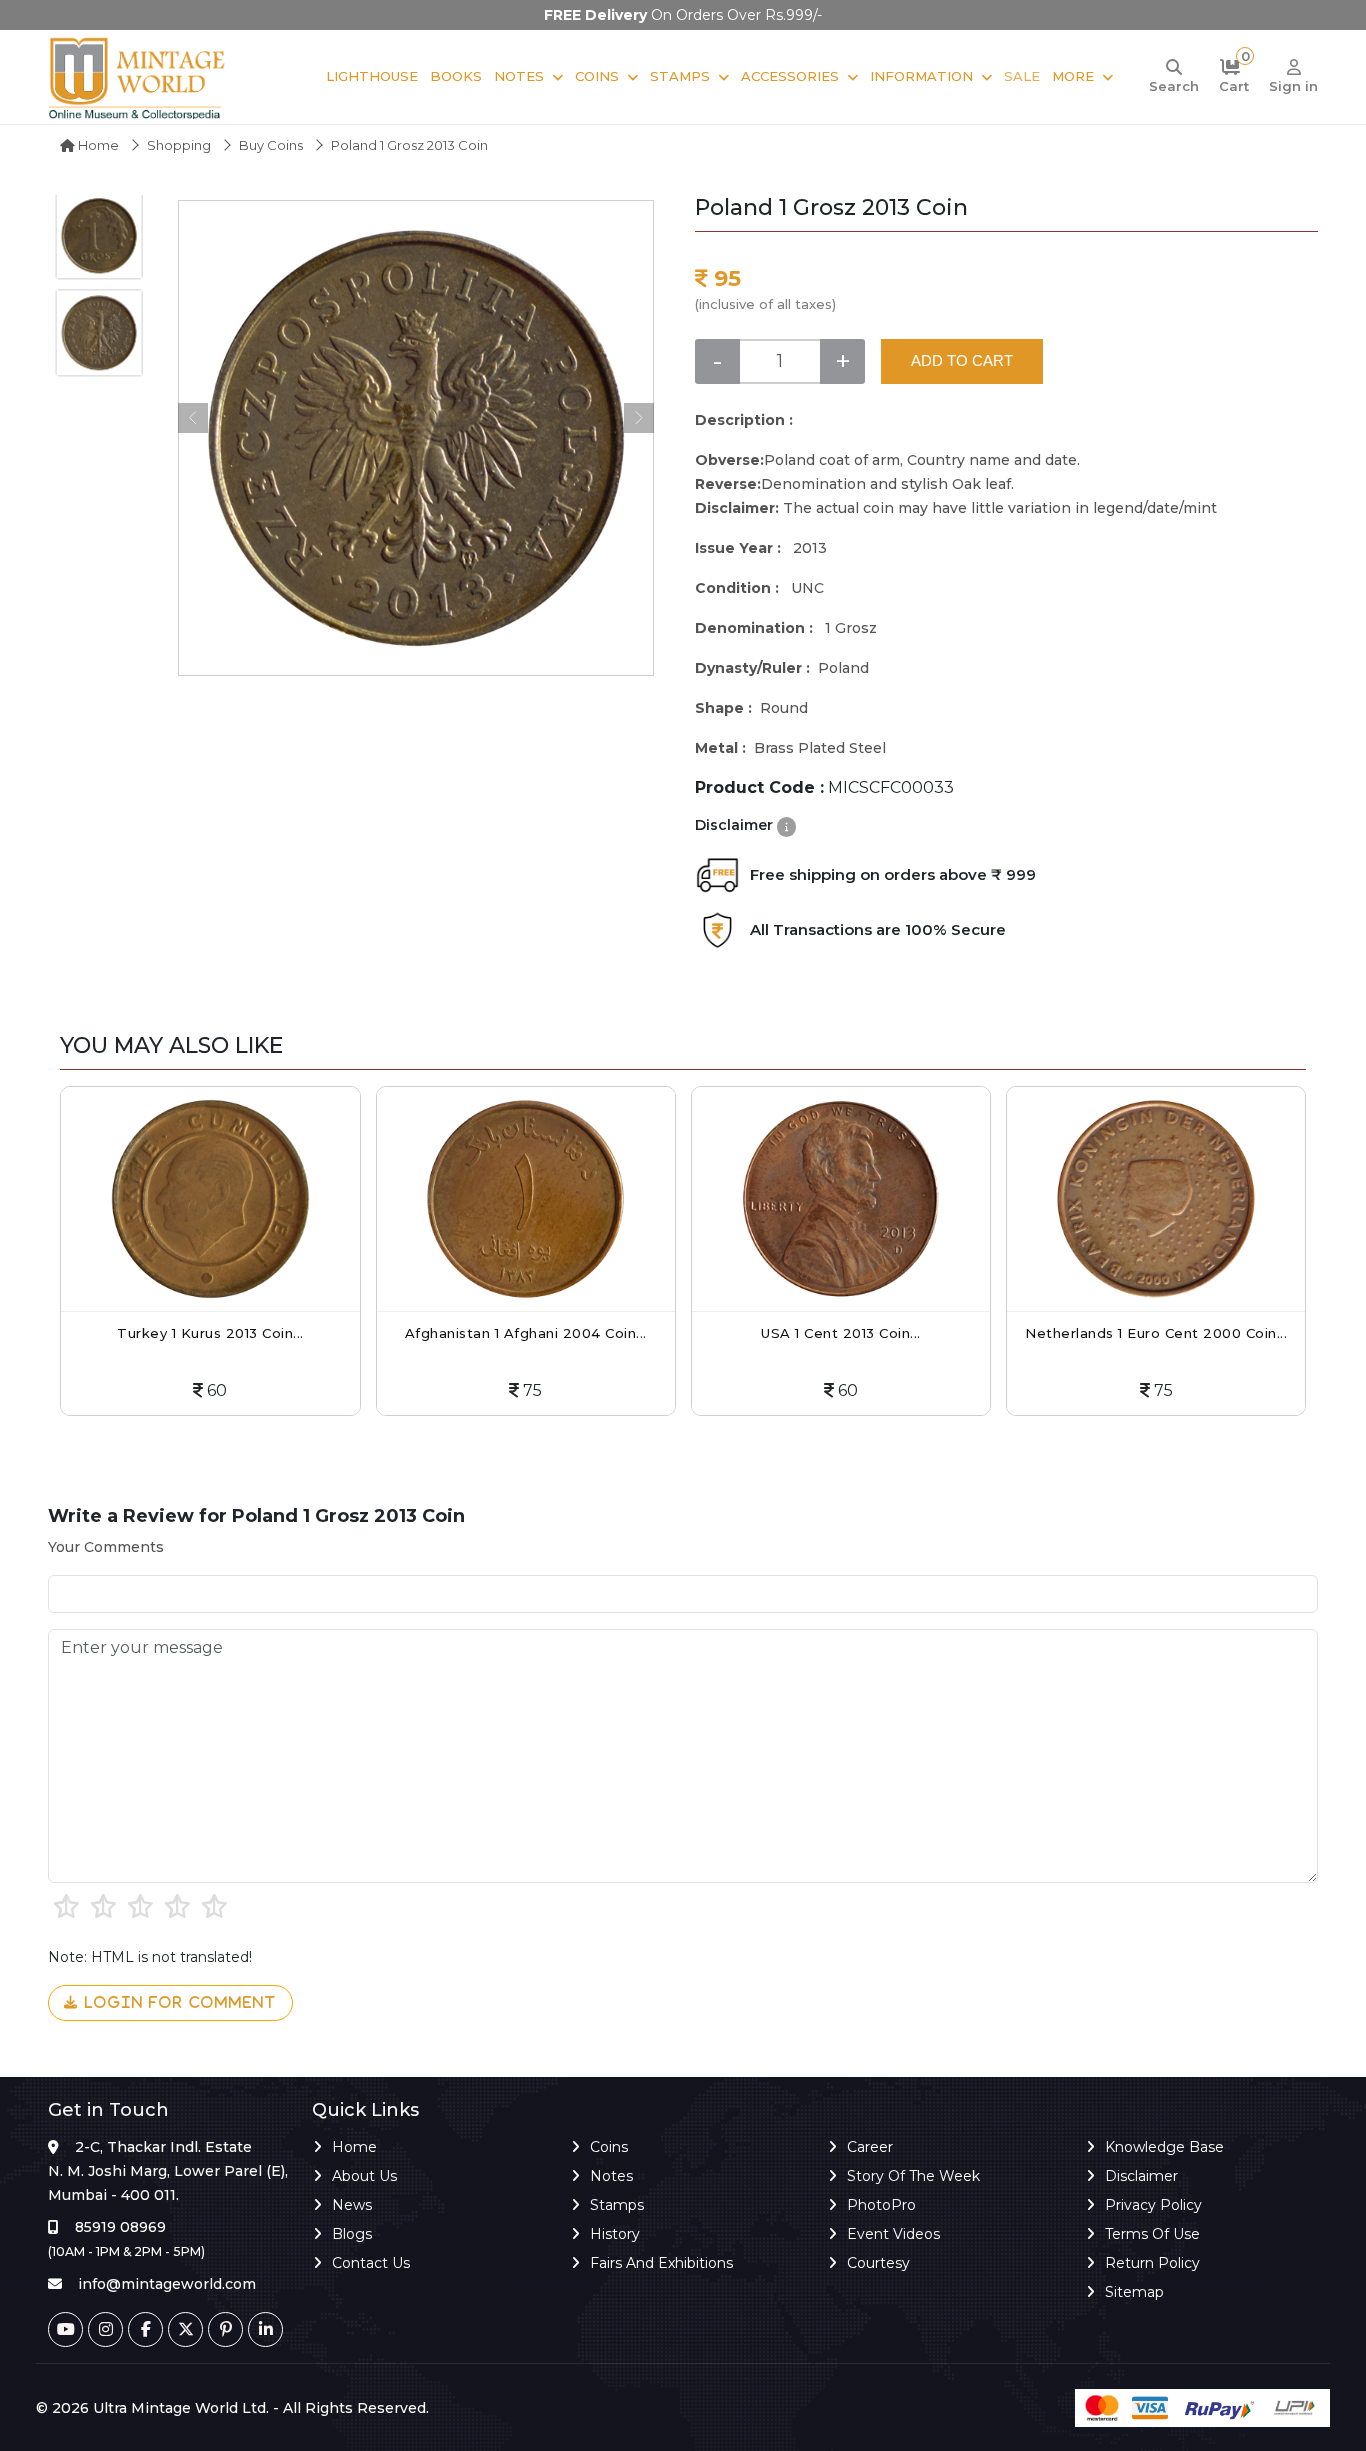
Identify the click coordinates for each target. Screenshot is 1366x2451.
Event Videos (893, 2234)
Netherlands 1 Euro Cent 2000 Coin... (1156, 1333)
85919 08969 (120, 2227)
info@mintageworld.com (167, 2284)
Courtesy (878, 2263)
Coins (597, 76)
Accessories (790, 76)
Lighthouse (372, 76)
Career (870, 2147)
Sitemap (1134, 2292)
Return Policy (1152, 2263)
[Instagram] (105, 2329)
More (1073, 76)
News (352, 2205)
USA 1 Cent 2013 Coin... (841, 1333)
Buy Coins (271, 145)
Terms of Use (1152, 2234)
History (615, 2234)
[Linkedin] (265, 2329)
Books (456, 76)
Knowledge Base (1164, 2147)
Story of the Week (913, 2176)
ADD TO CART (962, 360)
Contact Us (371, 2263)
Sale (1022, 76)
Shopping (179, 145)
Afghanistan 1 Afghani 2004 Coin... (526, 1333)
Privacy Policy (1153, 2205)
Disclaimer (1141, 2176)
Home (97, 145)
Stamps (680, 76)
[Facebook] (145, 2329)
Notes (519, 76)
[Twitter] (185, 2329)
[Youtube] (65, 2329)
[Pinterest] (225, 2329)
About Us (364, 2176)
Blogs (352, 2234)
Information (921, 76)
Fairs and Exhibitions (661, 2263)
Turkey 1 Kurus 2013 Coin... (210, 1333)
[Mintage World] (138, 77)
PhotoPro (881, 2205)
